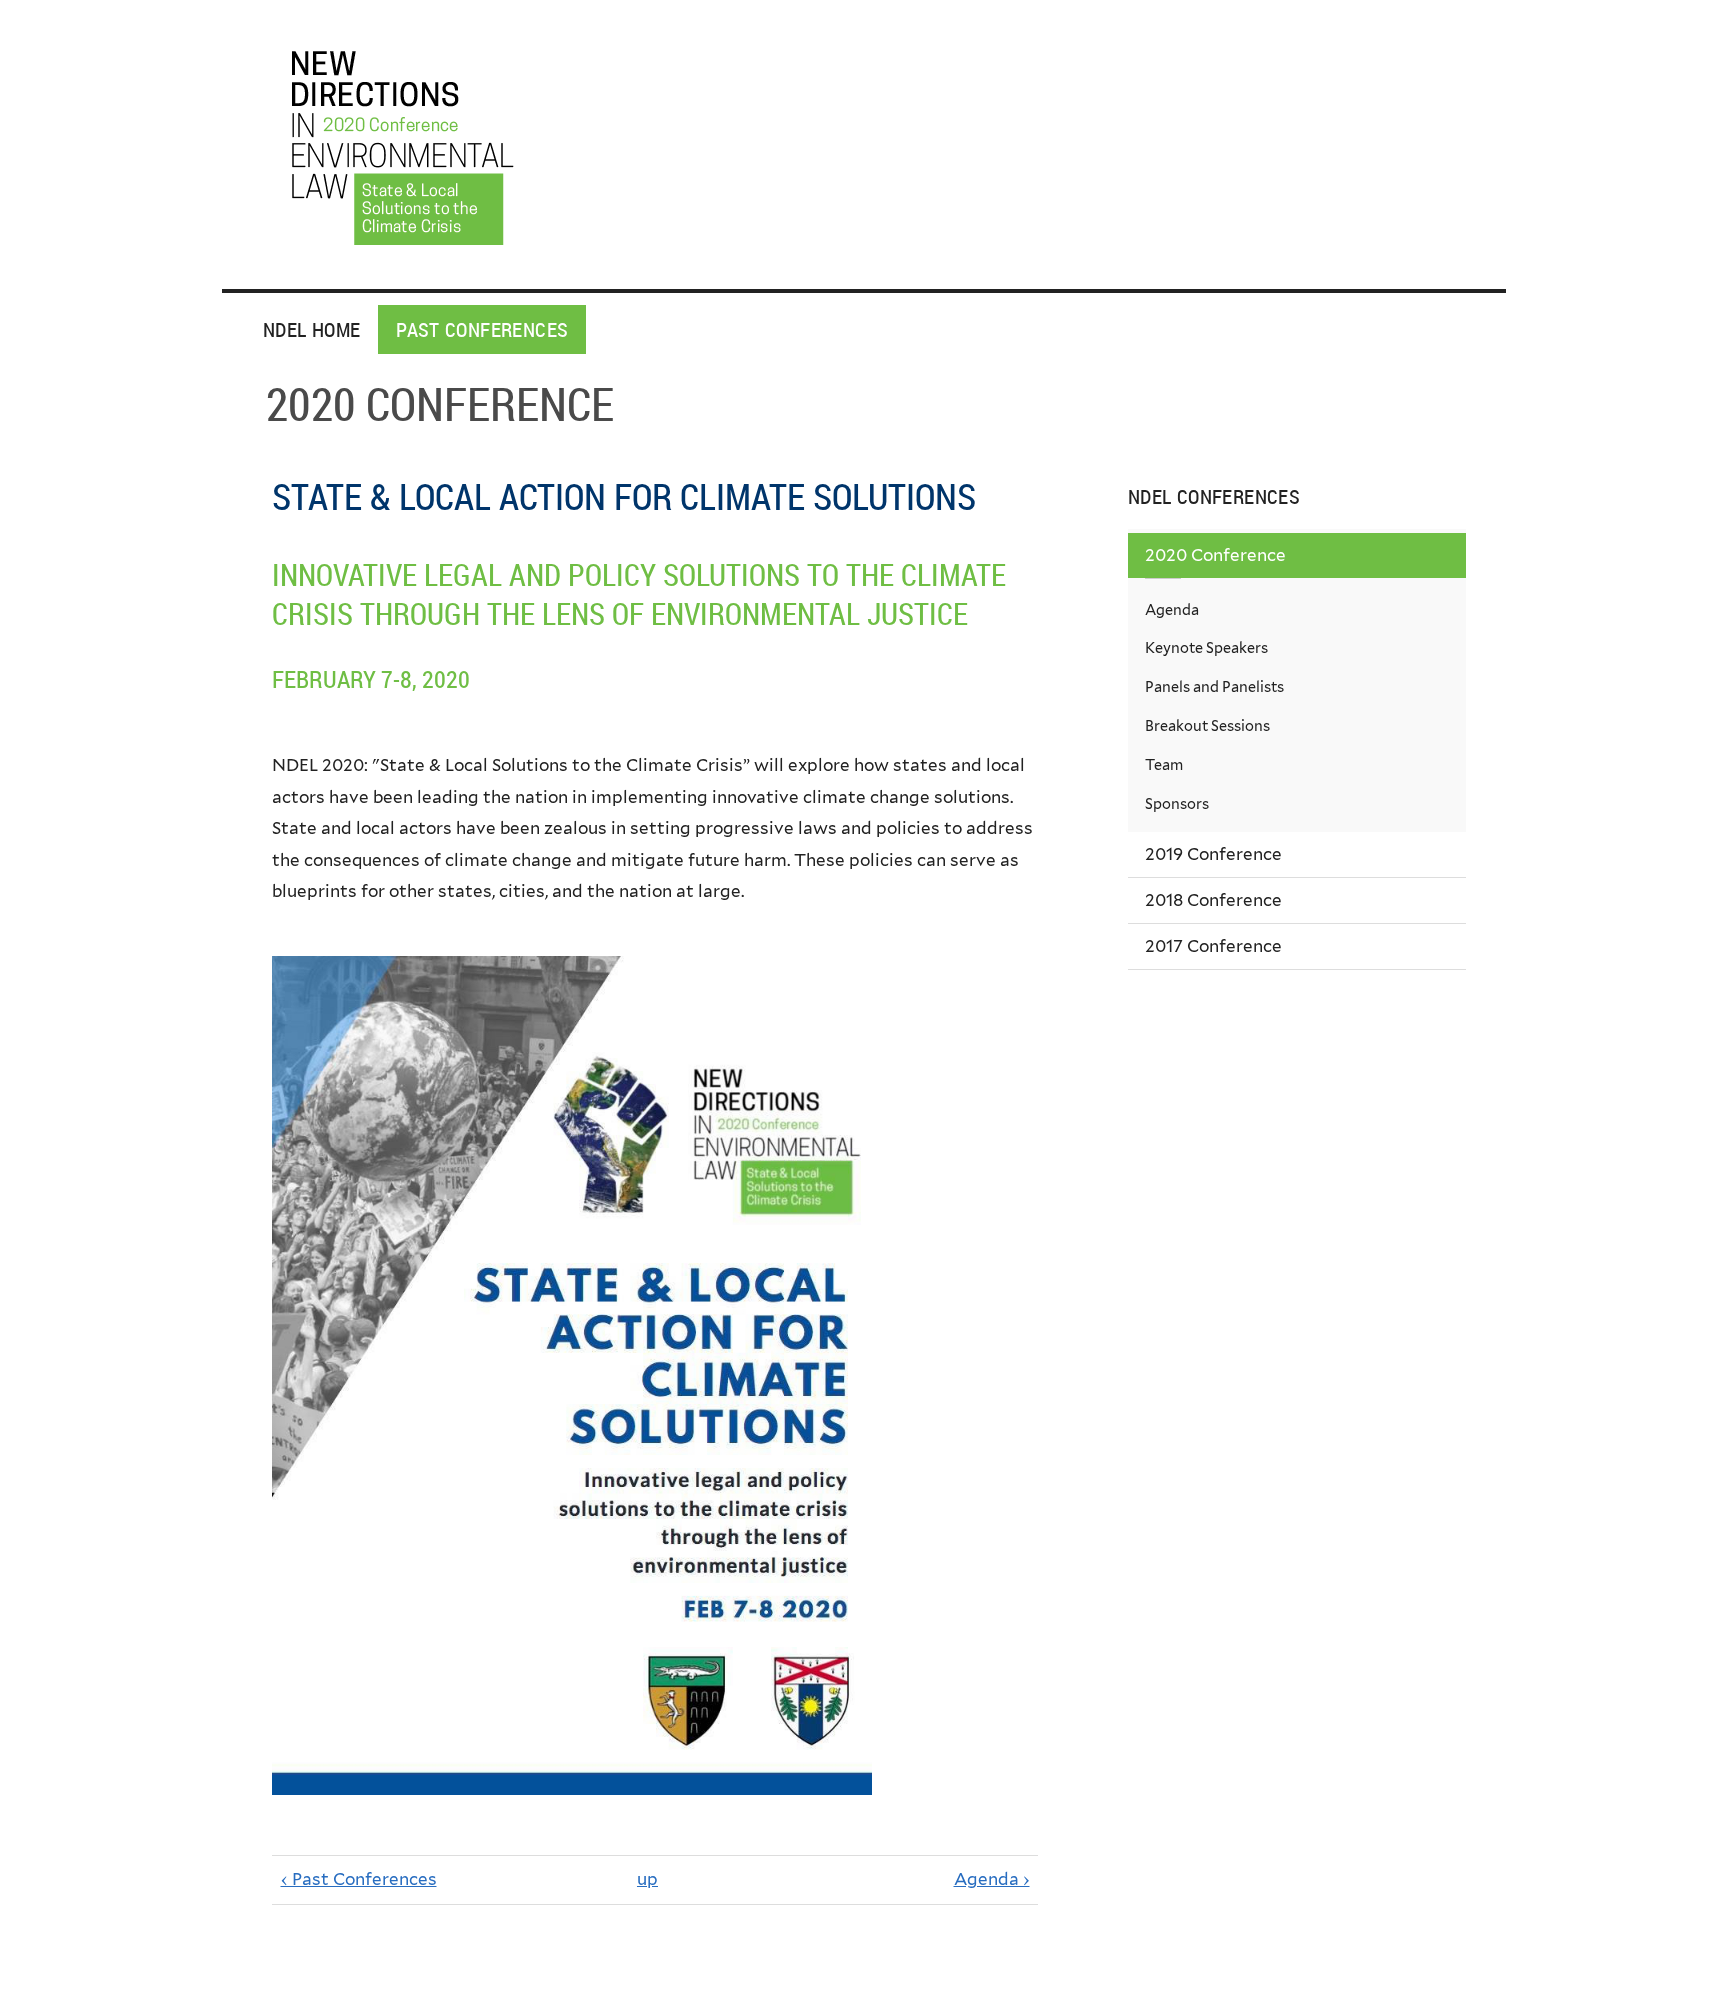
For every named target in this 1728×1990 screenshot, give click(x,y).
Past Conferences (482, 329)
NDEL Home (311, 329)
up (647, 1879)
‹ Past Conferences (359, 1879)
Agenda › (992, 1879)
